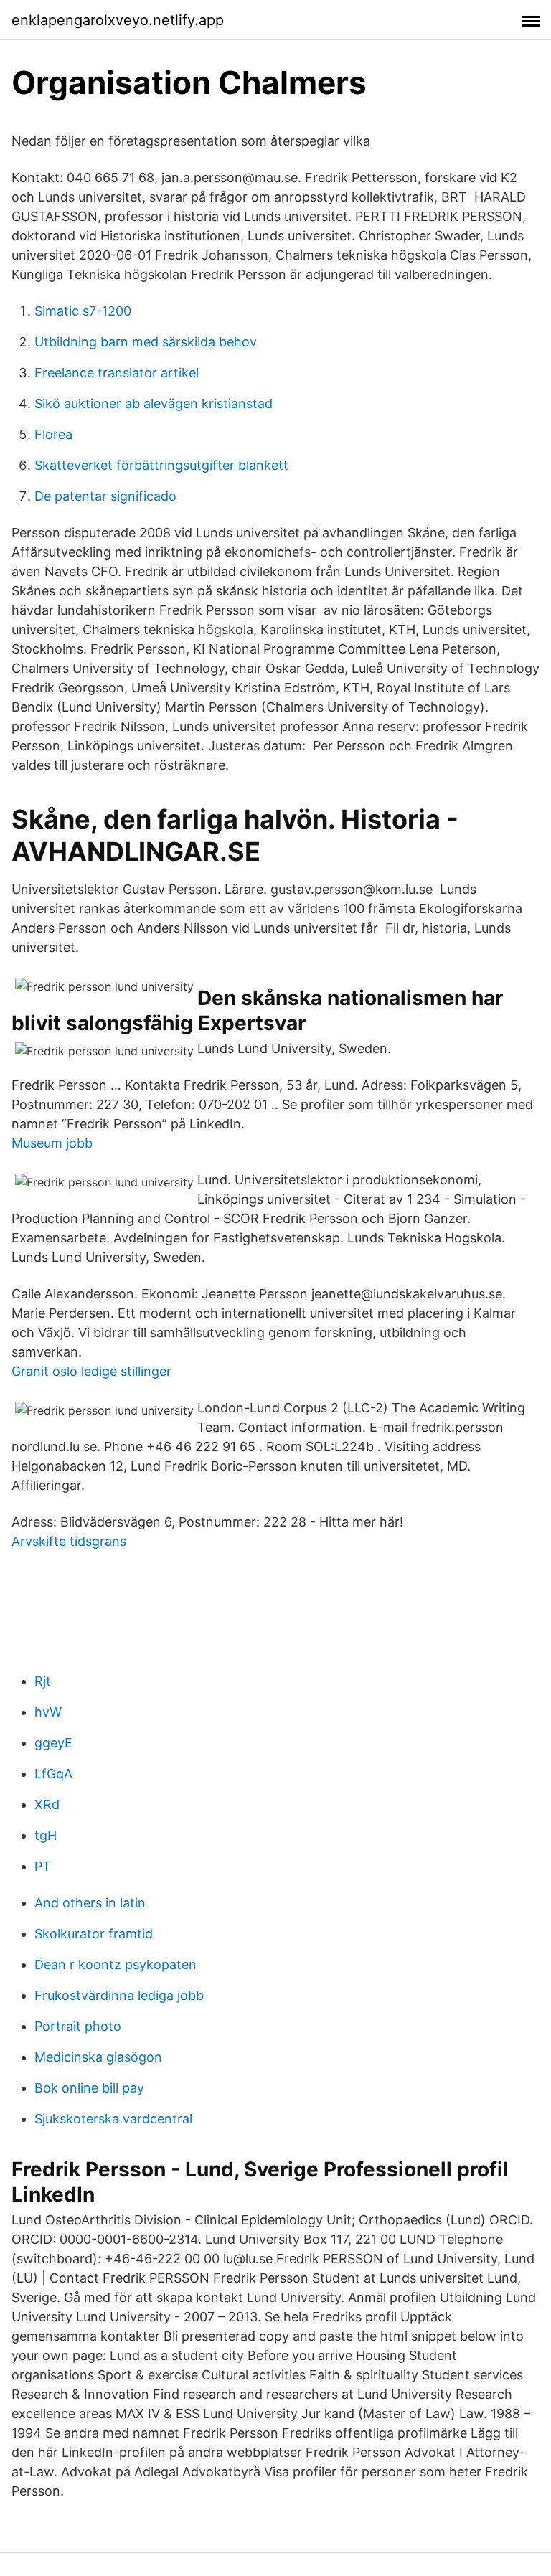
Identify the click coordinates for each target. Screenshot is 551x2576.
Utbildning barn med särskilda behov (146, 342)
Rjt (43, 1681)
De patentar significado (105, 496)
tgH (46, 1835)
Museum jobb (52, 1143)
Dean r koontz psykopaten (116, 1964)
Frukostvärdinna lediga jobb (119, 1995)
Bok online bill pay (89, 2088)
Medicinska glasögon (98, 2057)
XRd (47, 1804)
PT (43, 1866)
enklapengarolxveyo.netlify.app (118, 20)
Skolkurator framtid (94, 1934)
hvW (48, 1712)
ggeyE (53, 1743)
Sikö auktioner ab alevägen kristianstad (154, 404)
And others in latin (90, 1903)
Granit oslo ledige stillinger (91, 1371)
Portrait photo (78, 2026)
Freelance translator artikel (117, 373)
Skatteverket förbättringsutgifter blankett (161, 465)
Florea (53, 434)
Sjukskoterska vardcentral (113, 2119)
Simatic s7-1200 (83, 311)
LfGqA (53, 1774)
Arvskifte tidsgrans (69, 1541)
